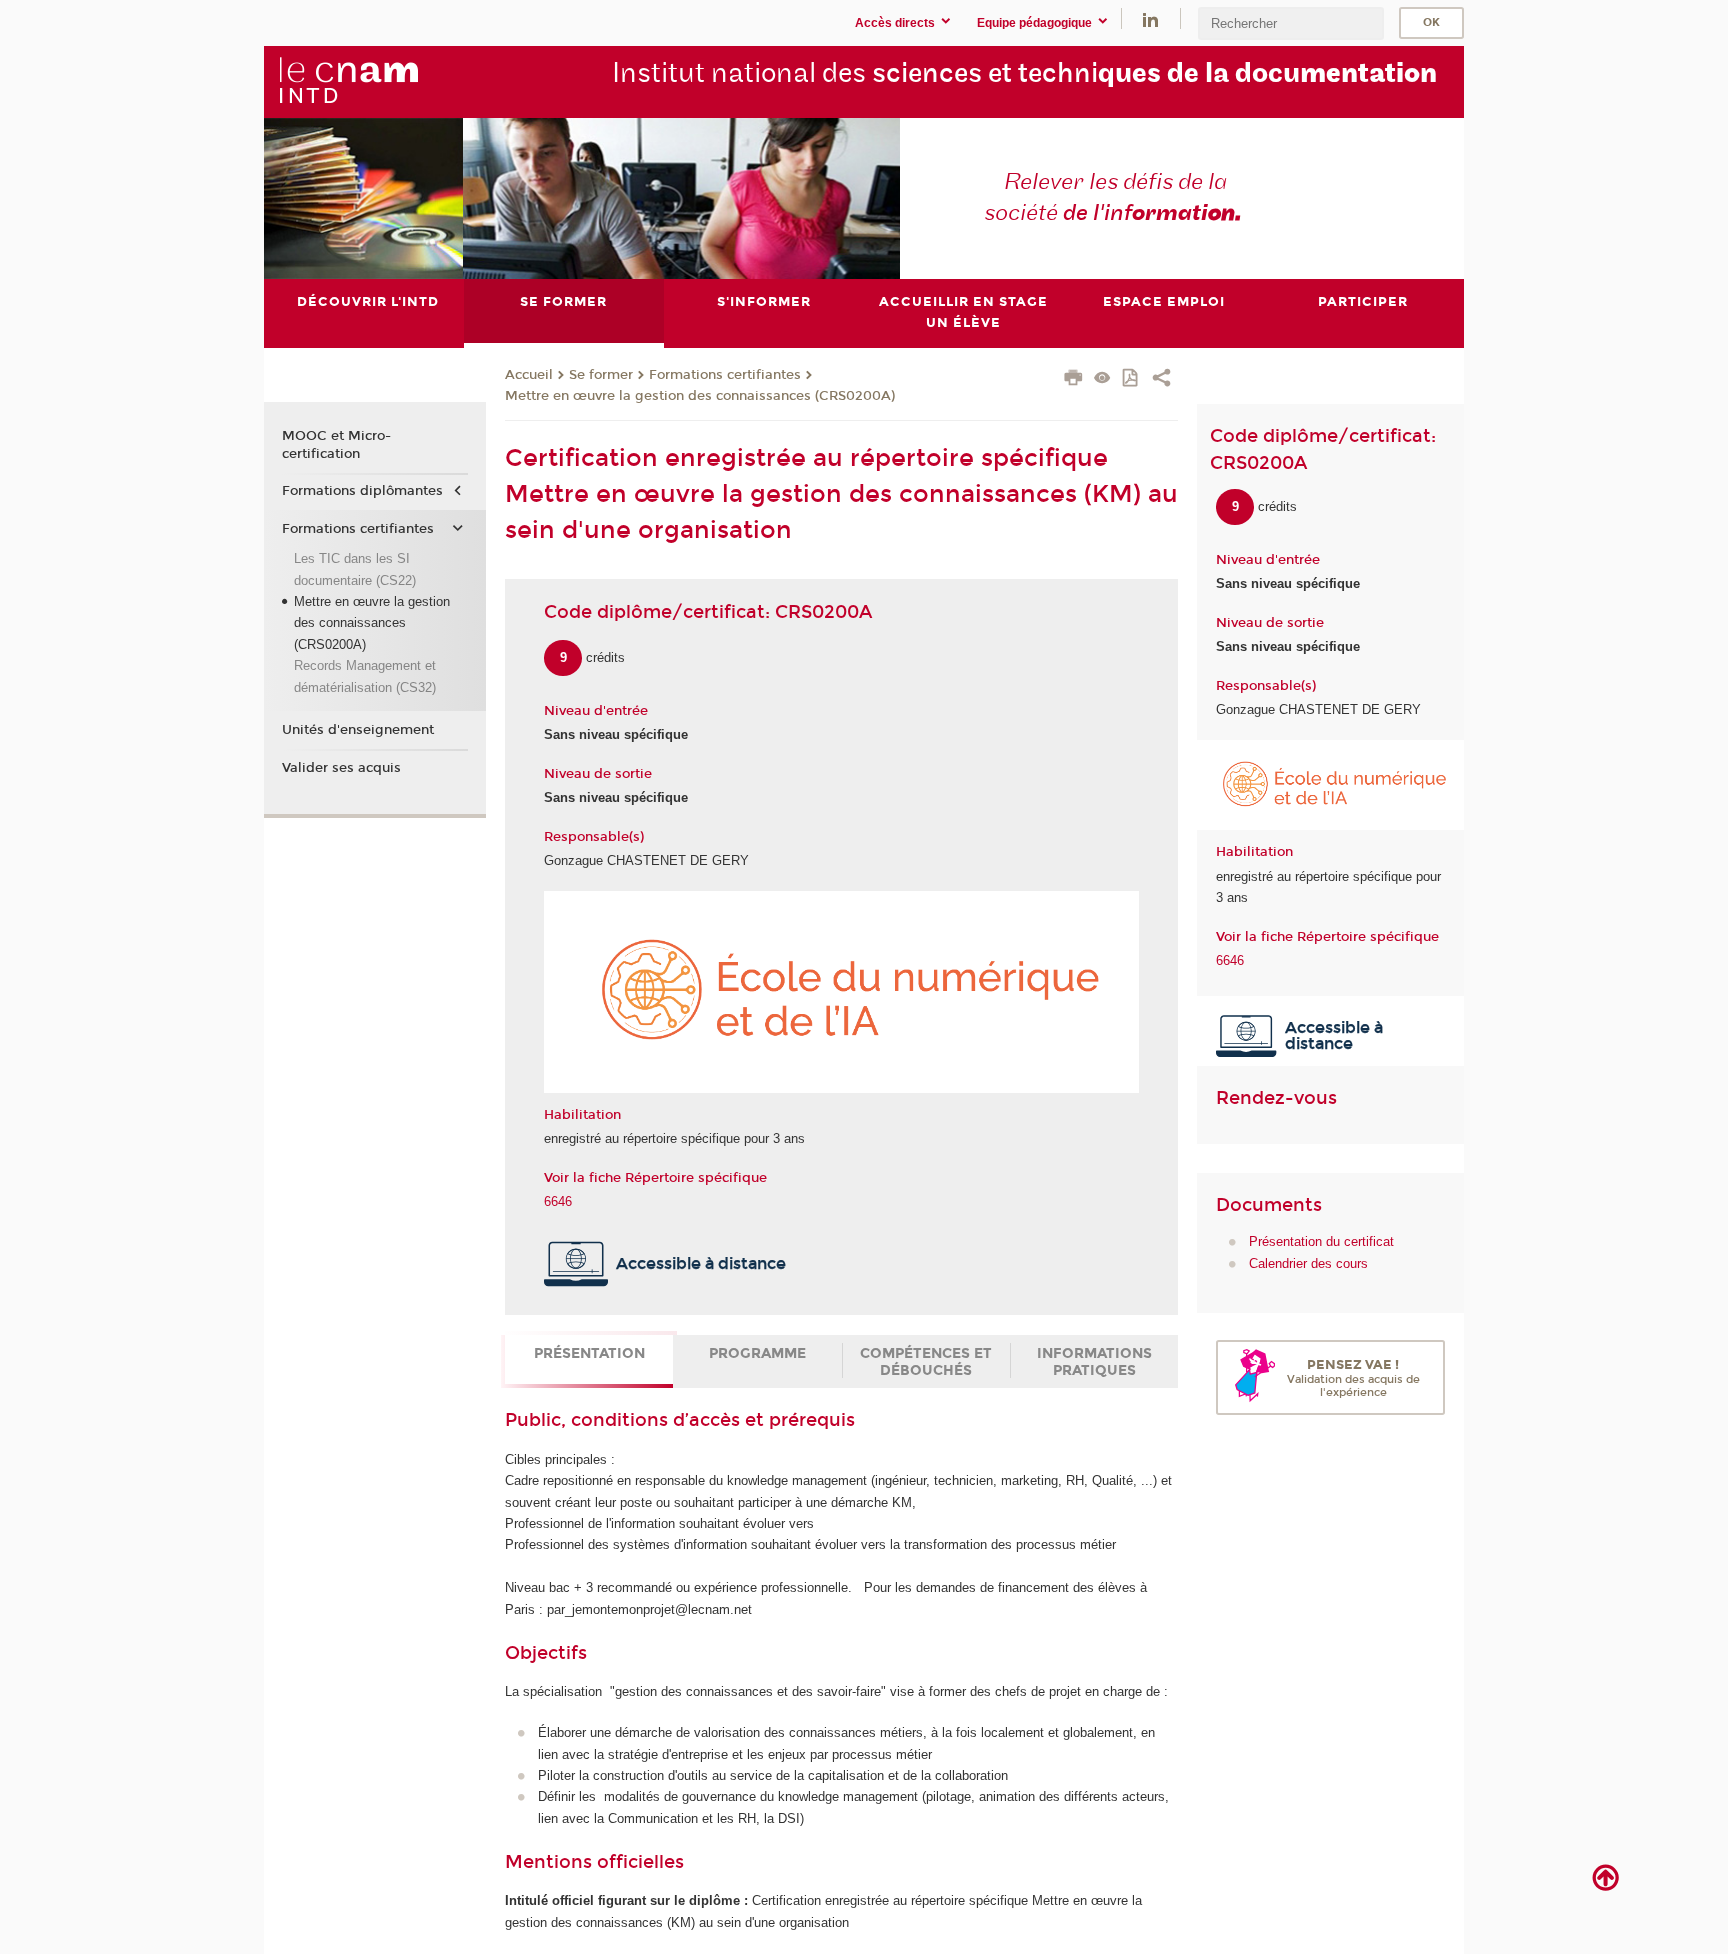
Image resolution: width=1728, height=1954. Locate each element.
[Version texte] (1102, 379)
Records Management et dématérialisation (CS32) (365, 676)
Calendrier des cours (1308, 1263)
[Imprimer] (1073, 380)
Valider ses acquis (341, 768)
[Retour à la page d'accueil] (348, 81)
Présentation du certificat (1321, 1241)
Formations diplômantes (362, 491)
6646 (558, 1201)
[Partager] (1161, 380)
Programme (757, 1353)
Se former (601, 375)
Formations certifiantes (725, 375)
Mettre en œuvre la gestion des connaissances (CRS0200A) (700, 396)
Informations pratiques (1094, 1362)
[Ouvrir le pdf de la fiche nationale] (1131, 379)
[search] (1291, 23)
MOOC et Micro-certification (336, 445)
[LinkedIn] (1150, 18)
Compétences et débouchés (926, 1362)
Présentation (589, 1353)
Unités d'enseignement (358, 730)
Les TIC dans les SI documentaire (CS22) (355, 569)
